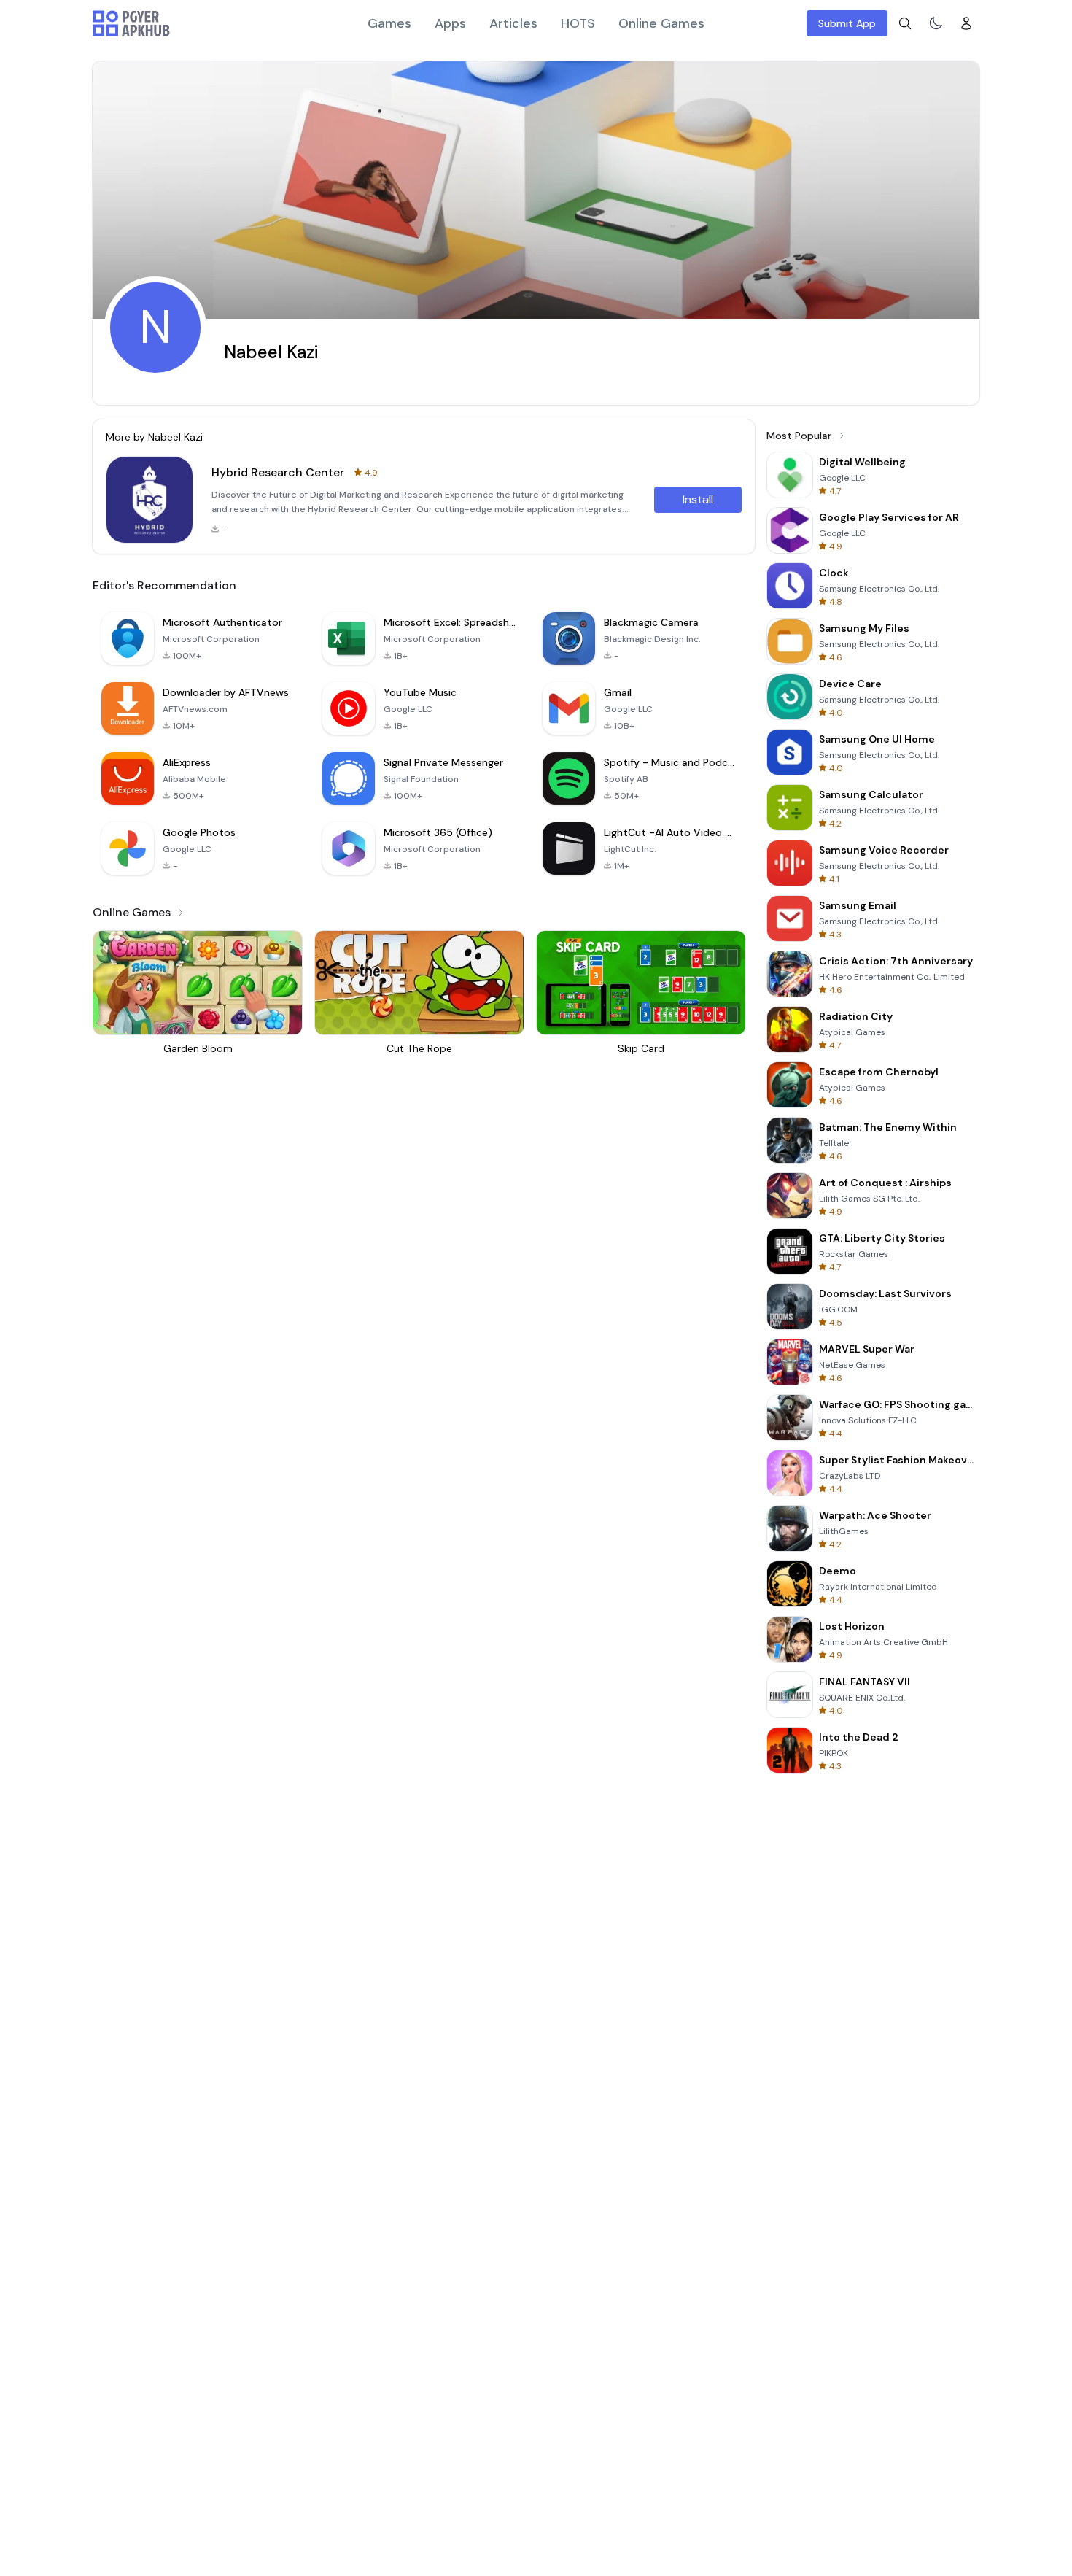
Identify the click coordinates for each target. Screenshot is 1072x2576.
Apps (450, 23)
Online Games (661, 23)
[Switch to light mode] (936, 23)
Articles (513, 23)
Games (389, 23)
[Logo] (131, 23)
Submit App (847, 23)
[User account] (966, 23)
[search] (905, 23)
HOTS (578, 23)
